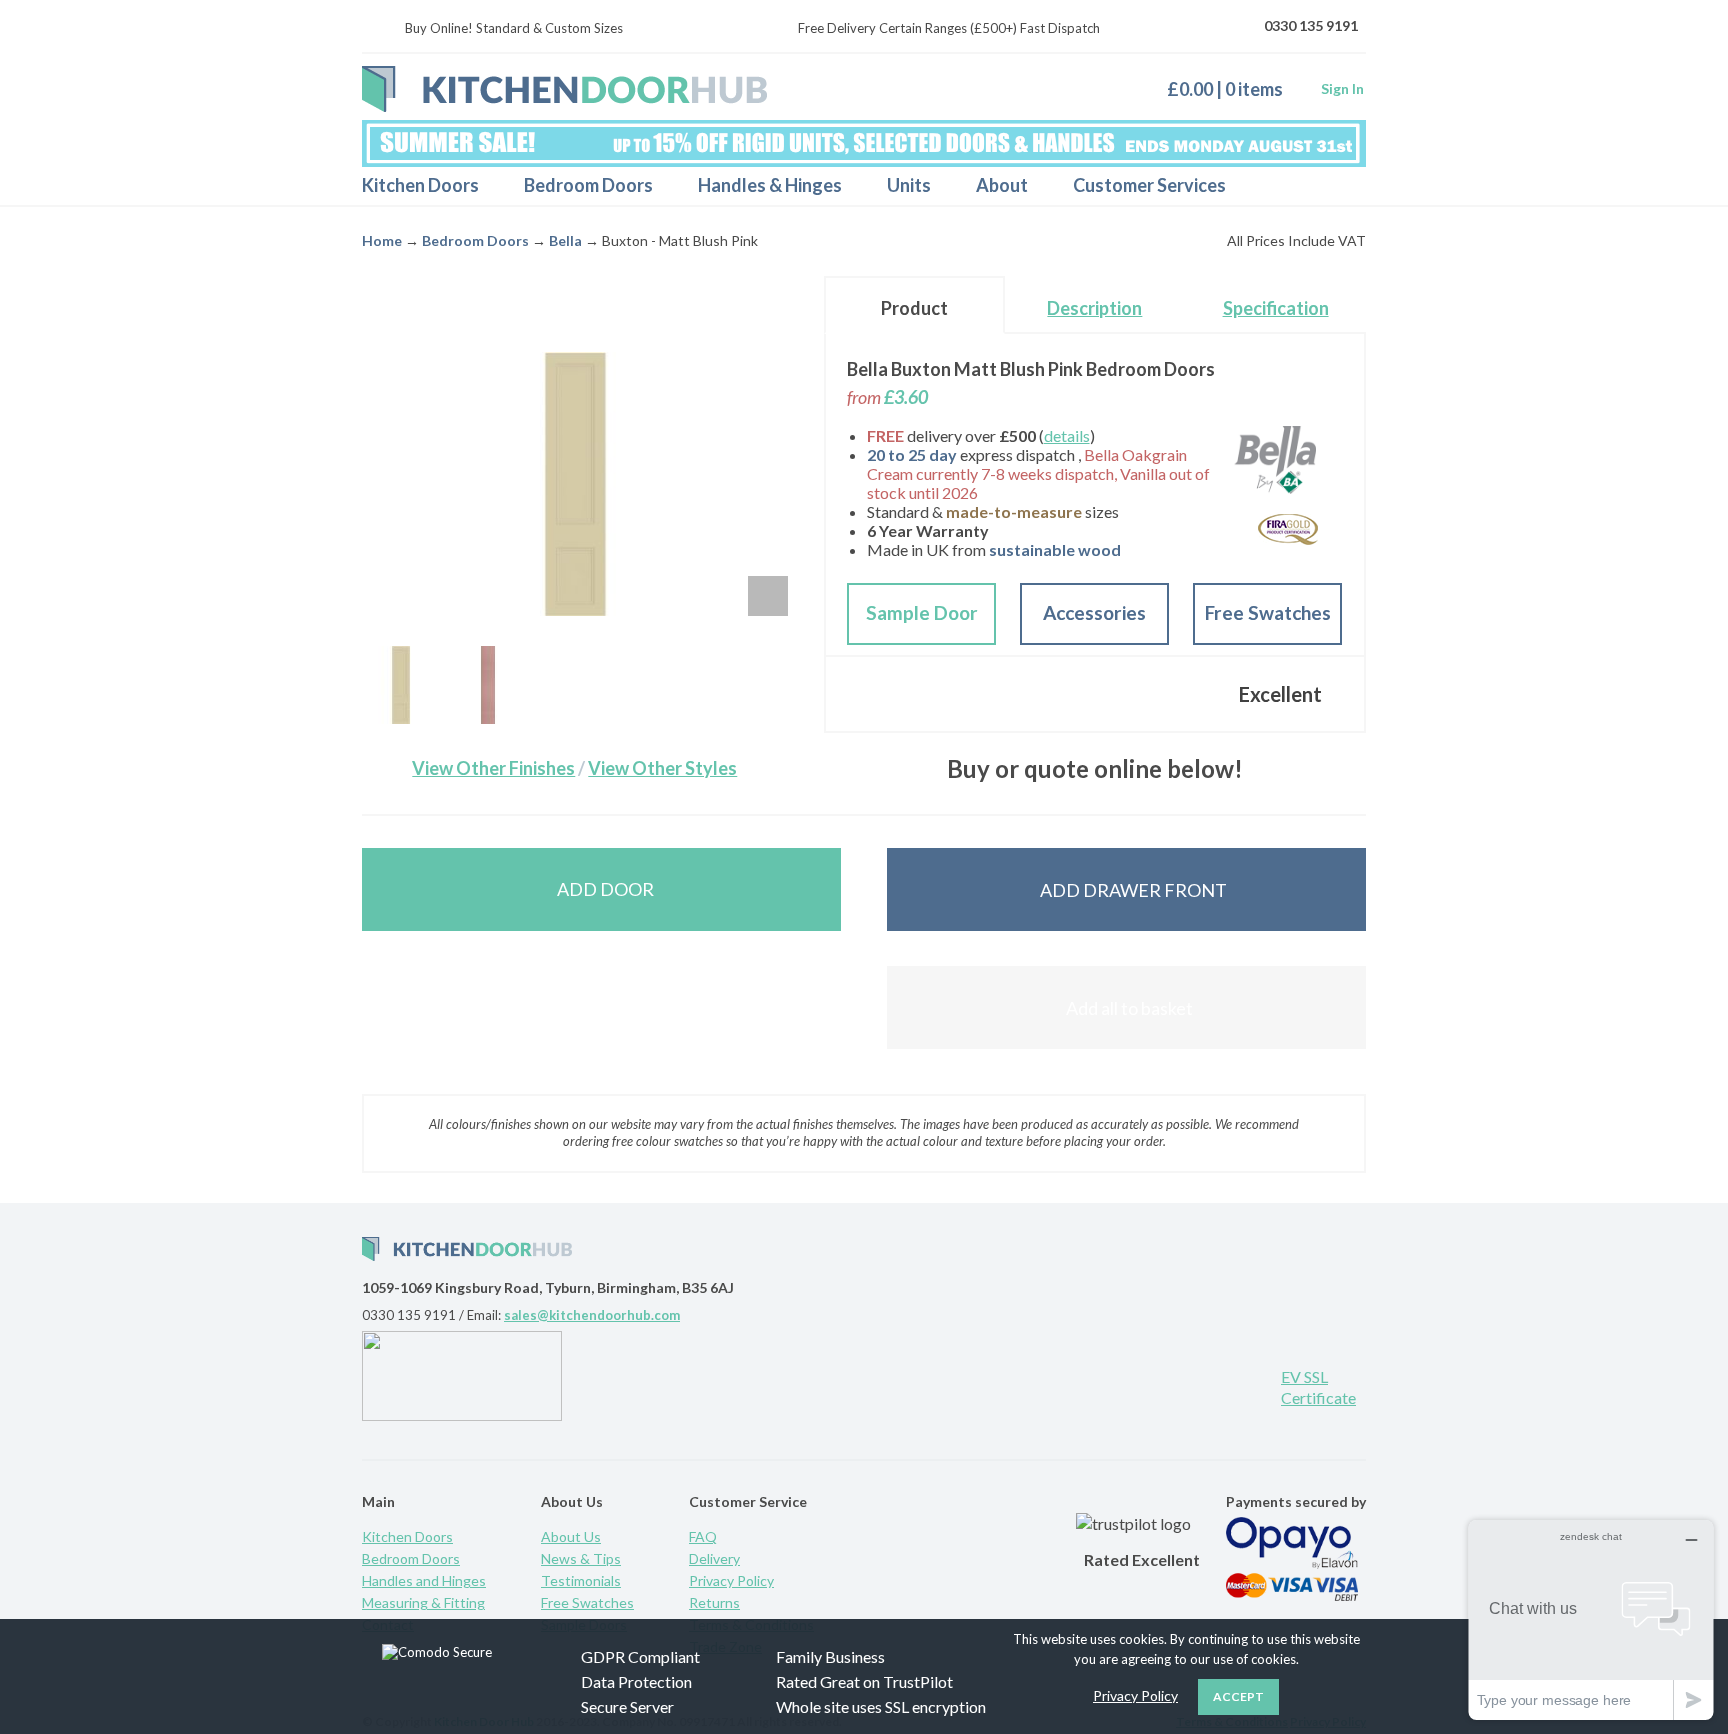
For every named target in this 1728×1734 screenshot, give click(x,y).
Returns (714, 1602)
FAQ (703, 1536)
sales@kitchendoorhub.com (592, 1315)
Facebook (1184, 1385)
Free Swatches (1268, 612)
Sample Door (922, 612)
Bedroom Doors (588, 185)
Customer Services (1149, 185)
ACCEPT (1238, 1696)
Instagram (1249, 1385)
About (1002, 185)
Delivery (714, 1558)
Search (1333, 186)
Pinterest (1119, 1385)
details (1067, 435)
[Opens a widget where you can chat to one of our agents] (1591, 1619)
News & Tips (581, 1558)
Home (382, 240)
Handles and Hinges (424, 1580)
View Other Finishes (493, 768)
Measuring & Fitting (423, 1602)
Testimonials (581, 1580)
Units (909, 185)
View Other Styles (662, 768)
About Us (571, 1536)
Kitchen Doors (420, 185)
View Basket (1232, 88)
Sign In (1342, 88)
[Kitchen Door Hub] (564, 89)
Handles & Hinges (770, 185)
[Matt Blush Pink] (488, 685)
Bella (565, 240)
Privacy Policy (731, 1580)
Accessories (1094, 612)
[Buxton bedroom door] (401, 685)
